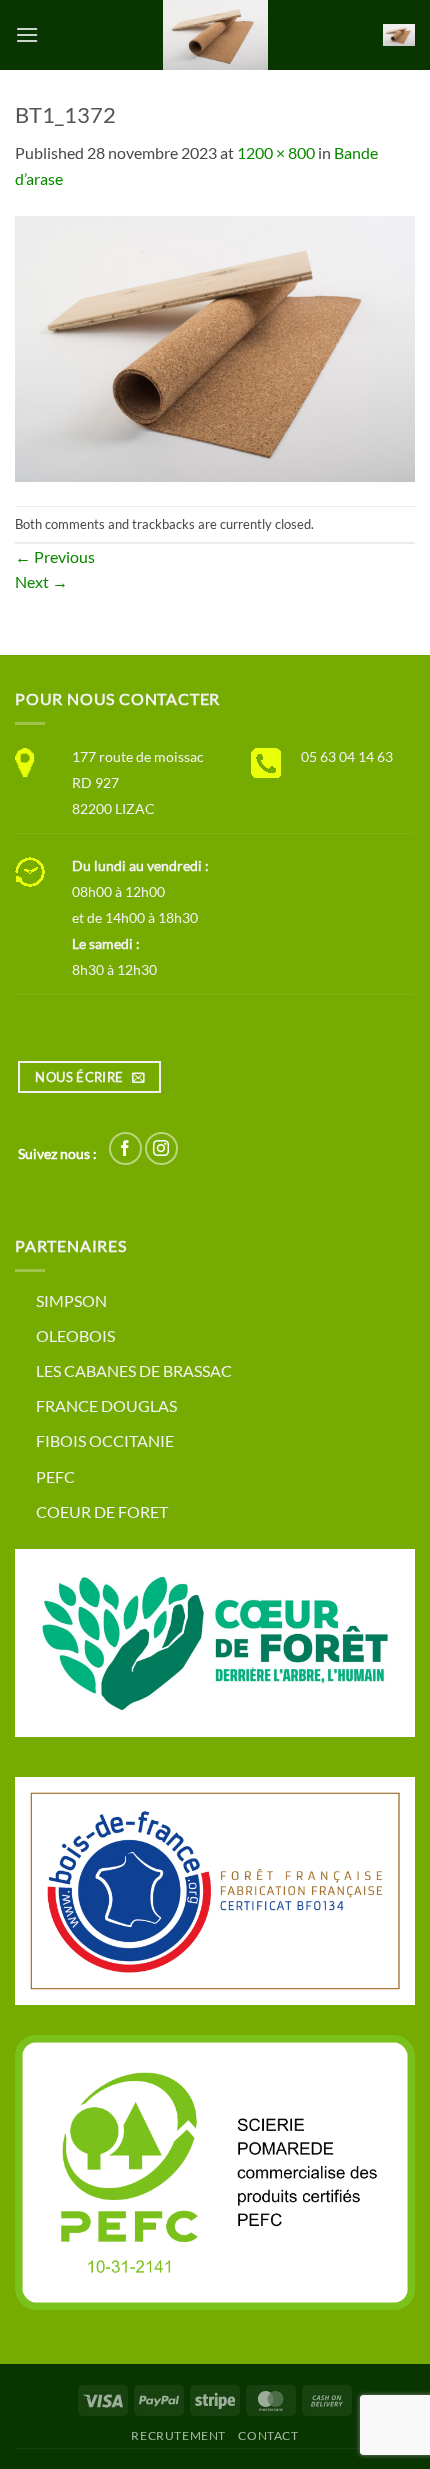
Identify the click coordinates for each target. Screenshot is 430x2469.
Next (41, 581)
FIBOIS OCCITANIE (105, 1440)
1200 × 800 (276, 152)
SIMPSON (71, 1300)
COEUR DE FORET (102, 1511)
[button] (27, 34)
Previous (55, 556)
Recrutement (178, 2435)
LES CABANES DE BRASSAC (134, 1370)
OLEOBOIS (75, 1335)
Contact (268, 2435)
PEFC (55, 1476)
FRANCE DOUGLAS (106, 1405)
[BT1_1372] (215, 346)
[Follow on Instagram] (161, 1148)
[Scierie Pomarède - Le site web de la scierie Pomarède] (215, 35)
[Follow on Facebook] (125, 1148)
